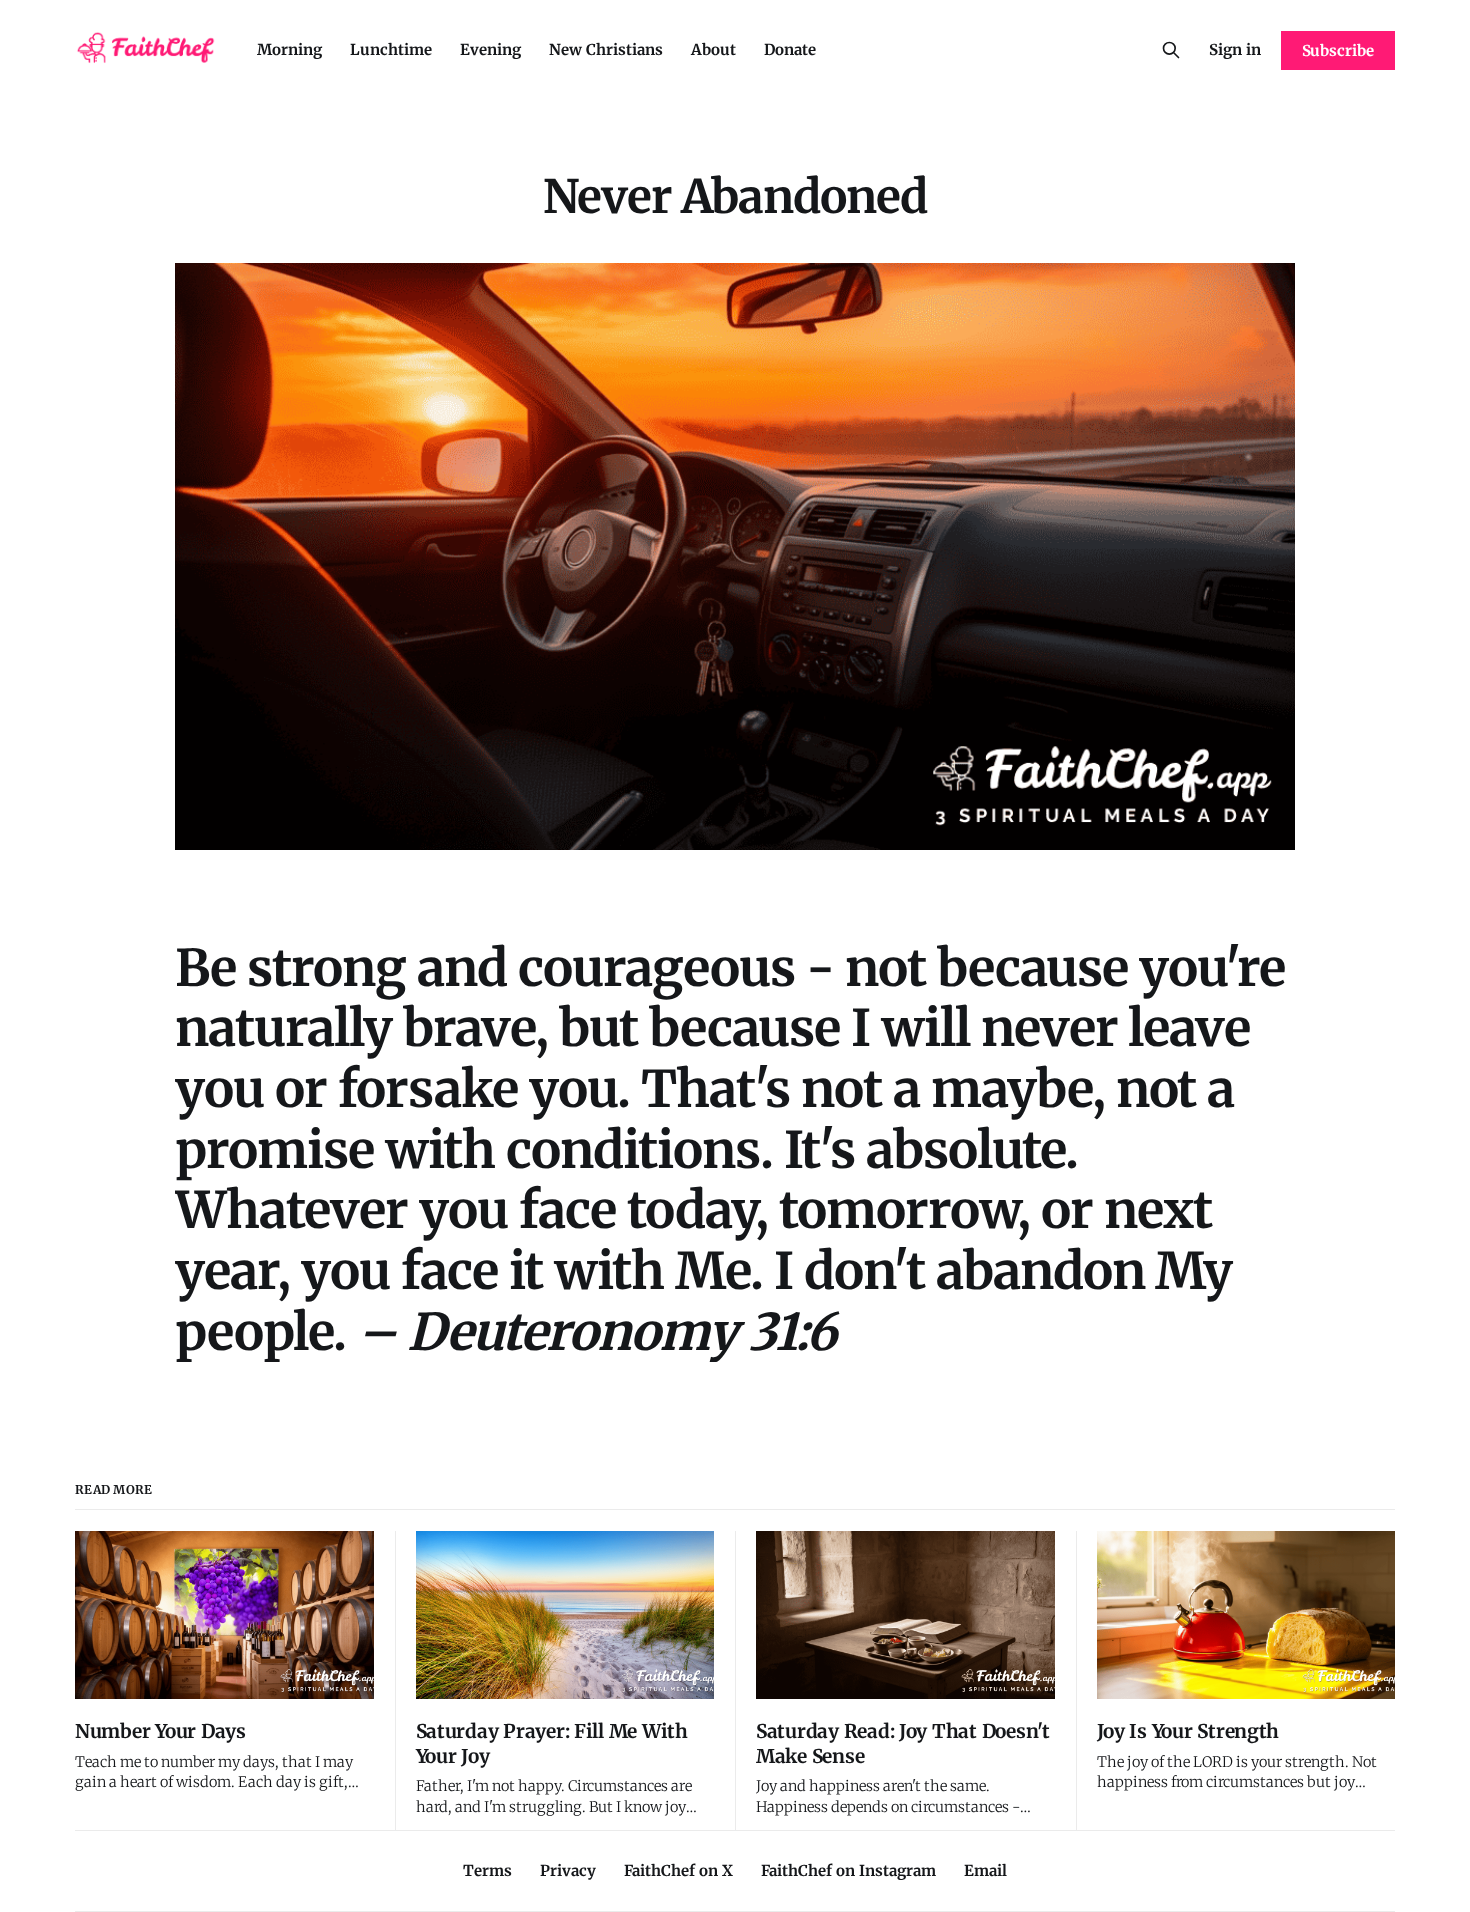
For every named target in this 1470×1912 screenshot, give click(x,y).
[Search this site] (1171, 50)
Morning (289, 49)
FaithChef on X (678, 1870)
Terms (487, 1870)
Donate (790, 49)
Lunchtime (391, 49)
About (713, 49)
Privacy (568, 1870)
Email (985, 1870)
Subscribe (1338, 50)
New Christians (606, 49)
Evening (490, 49)
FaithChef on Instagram (848, 1870)
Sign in (1235, 49)
